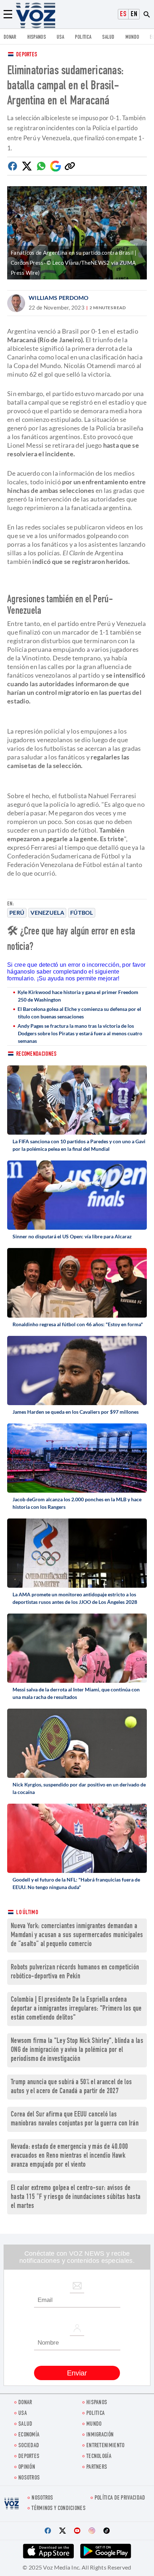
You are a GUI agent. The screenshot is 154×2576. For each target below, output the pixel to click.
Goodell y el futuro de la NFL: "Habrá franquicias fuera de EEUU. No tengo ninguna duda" (76, 1883)
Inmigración (100, 2435)
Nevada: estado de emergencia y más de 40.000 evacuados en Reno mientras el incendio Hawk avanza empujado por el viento (69, 2156)
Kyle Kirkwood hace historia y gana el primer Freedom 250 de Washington (78, 996)
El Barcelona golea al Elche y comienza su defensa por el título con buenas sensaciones (79, 1013)
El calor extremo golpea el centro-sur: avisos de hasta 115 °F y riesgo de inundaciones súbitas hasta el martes (76, 2197)
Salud (108, 37)
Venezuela (47, 912)
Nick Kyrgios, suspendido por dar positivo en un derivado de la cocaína (79, 1788)
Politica (83, 37)
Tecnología (99, 2457)
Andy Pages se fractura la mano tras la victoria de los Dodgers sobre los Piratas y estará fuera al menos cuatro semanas (80, 1033)
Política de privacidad (120, 2498)
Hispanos (37, 37)
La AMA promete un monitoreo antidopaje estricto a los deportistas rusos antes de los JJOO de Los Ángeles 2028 (75, 1598)
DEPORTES (29, 2457)
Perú (17, 912)
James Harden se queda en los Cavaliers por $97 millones (76, 1412)
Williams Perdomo (59, 298)
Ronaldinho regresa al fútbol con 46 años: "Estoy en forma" (78, 1324)
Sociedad (29, 2446)
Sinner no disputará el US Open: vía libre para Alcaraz (72, 1236)
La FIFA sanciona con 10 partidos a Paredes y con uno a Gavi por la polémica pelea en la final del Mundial (79, 1145)
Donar (10, 37)
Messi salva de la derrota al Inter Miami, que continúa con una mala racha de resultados (76, 1693)
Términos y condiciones (59, 2509)
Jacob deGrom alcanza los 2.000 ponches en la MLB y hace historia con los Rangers (77, 1503)
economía (29, 2435)
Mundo (132, 37)
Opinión (27, 2467)
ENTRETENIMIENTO (105, 2446)
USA (60, 37)
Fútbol (82, 912)
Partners (97, 2467)
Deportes (27, 55)
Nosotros (29, 2478)
